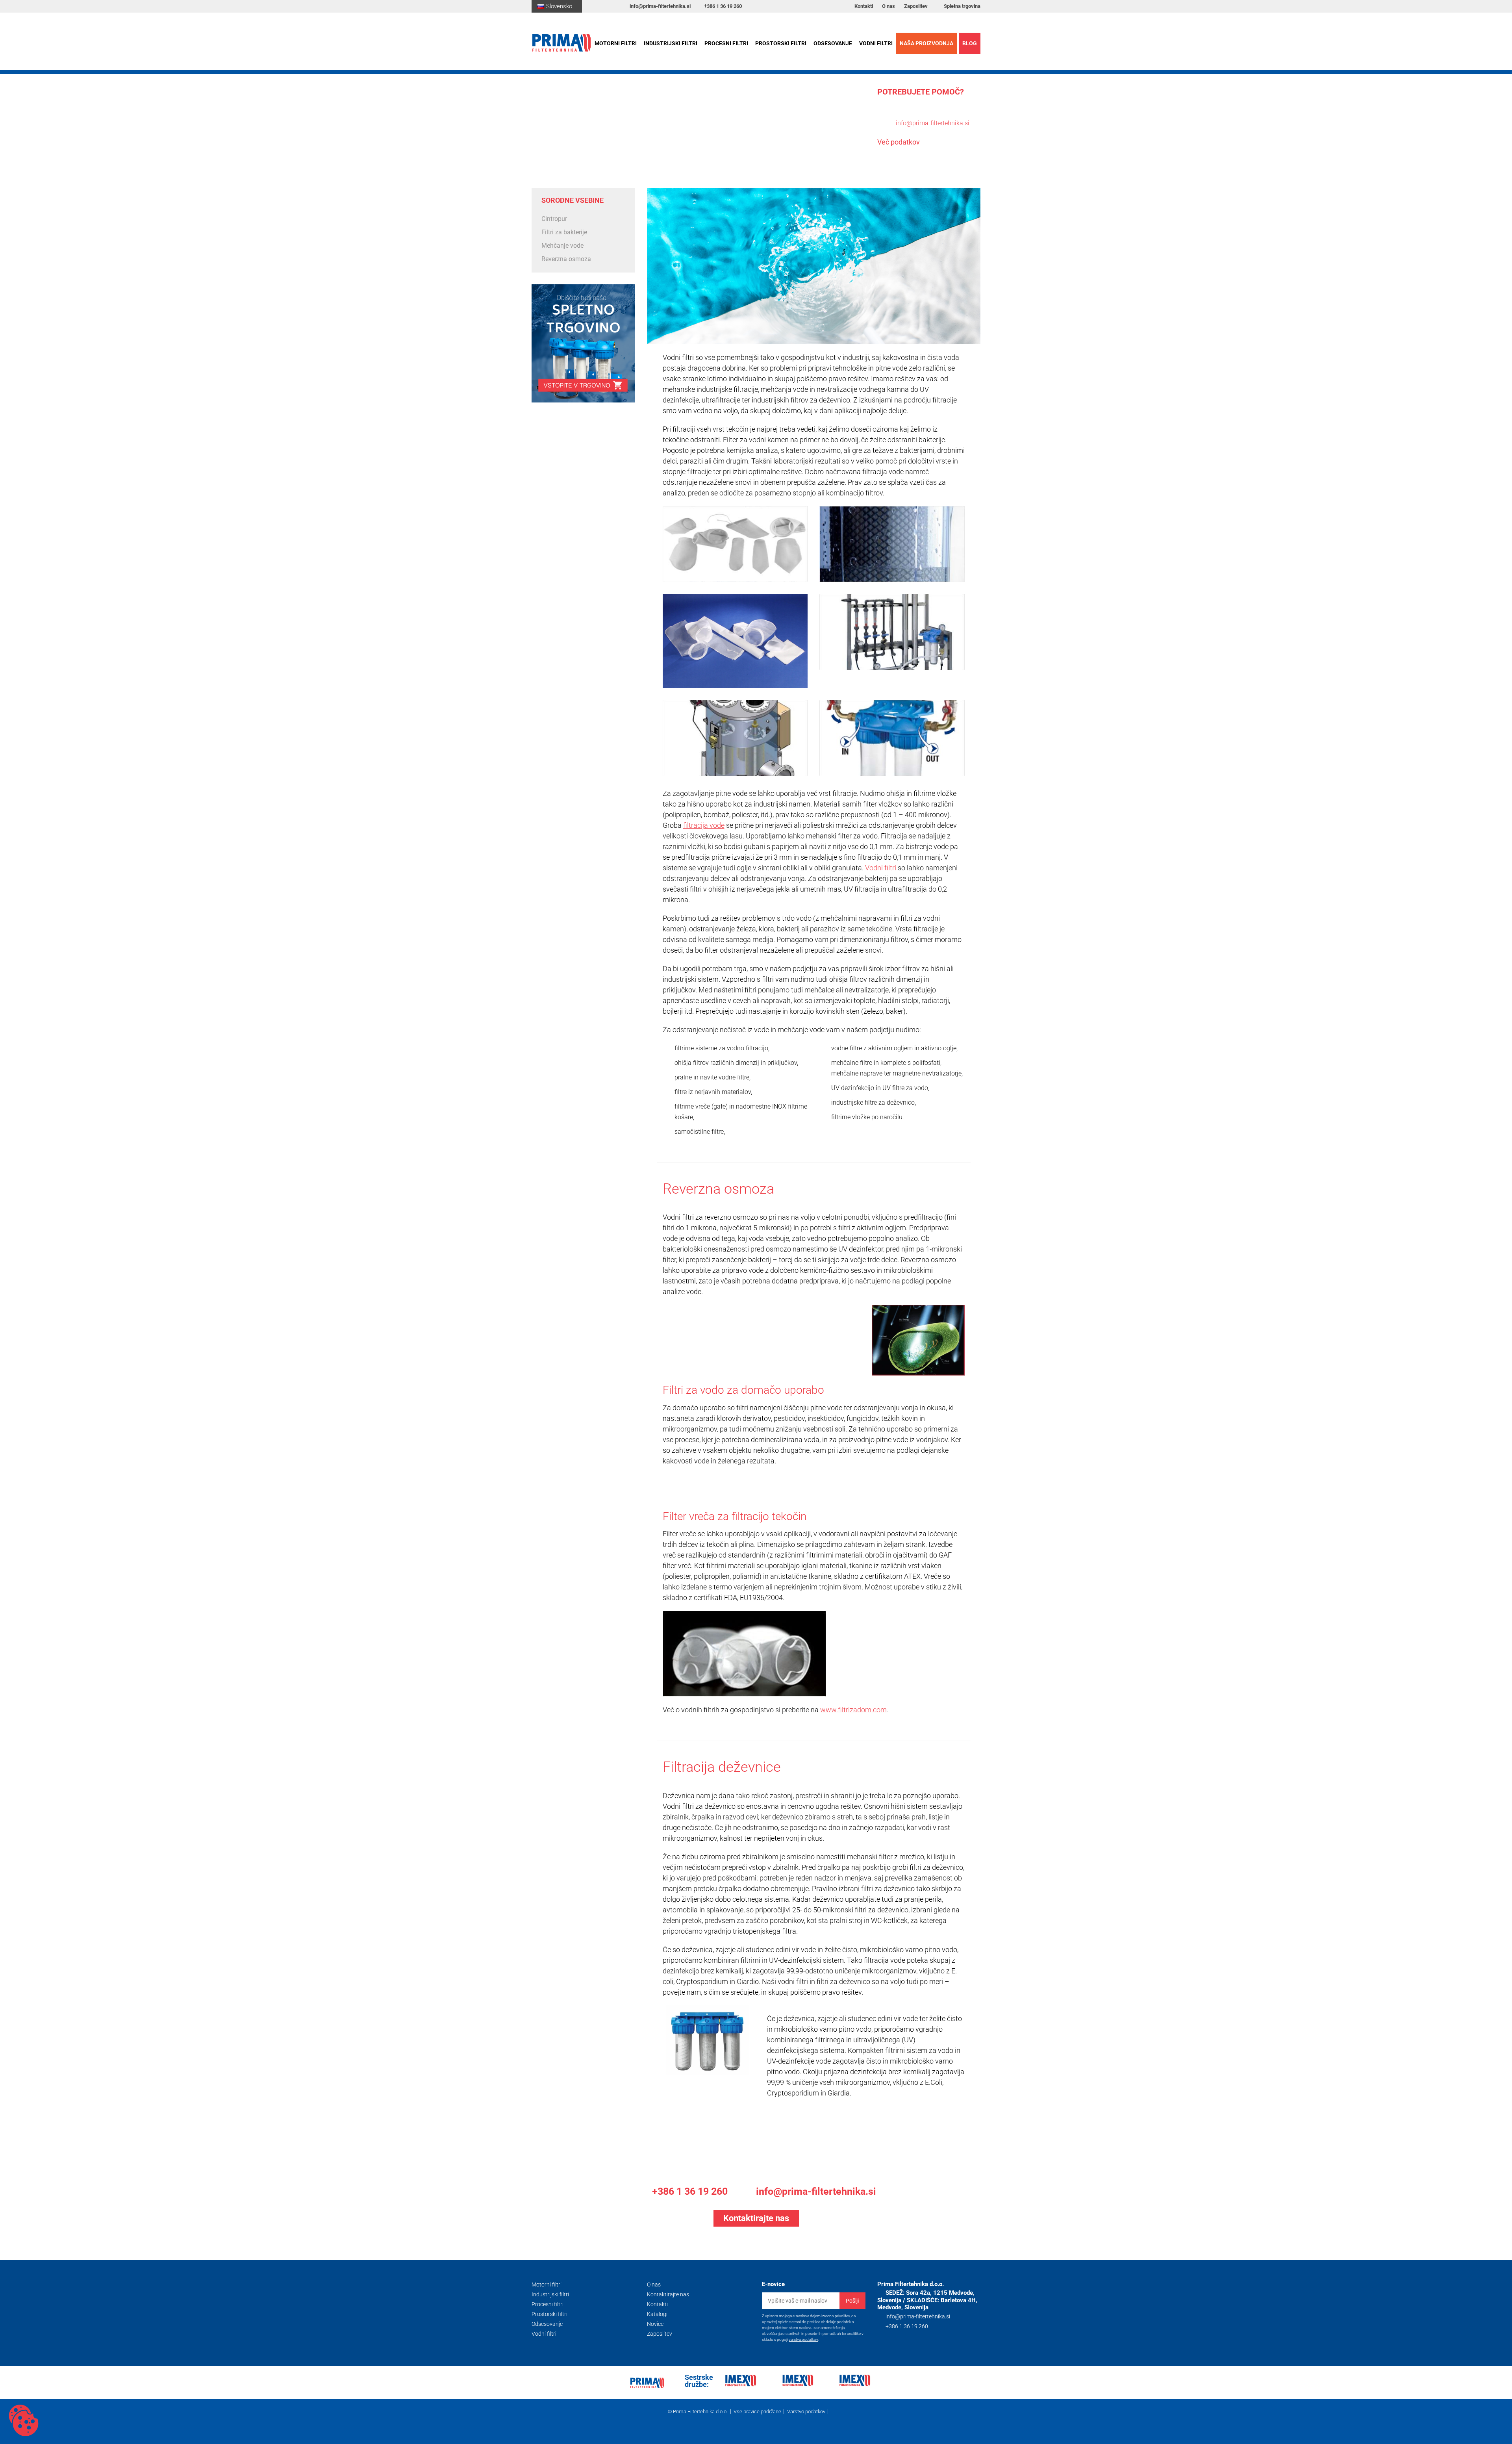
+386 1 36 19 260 (723, 6)
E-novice (773, 2284)
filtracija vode (704, 825)
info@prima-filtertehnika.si (660, 6)
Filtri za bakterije (564, 232)
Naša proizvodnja (926, 43)
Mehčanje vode (562, 246)
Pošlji (852, 2301)
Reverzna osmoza (566, 259)
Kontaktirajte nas (668, 2294)
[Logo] (566, 43)
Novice (655, 2324)
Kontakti (864, 6)
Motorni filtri (616, 43)
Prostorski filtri (781, 43)
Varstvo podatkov (806, 2411)
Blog (970, 43)
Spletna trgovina (962, 6)
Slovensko (559, 6)
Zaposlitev (916, 6)
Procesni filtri (726, 43)
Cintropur (554, 219)
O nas (888, 6)
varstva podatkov (803, 2339)
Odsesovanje (833, 43)
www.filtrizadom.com (853, 1710)
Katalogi (657, 2314)
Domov (541, 132)
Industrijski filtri (671, 43)
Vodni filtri (876, 43)
